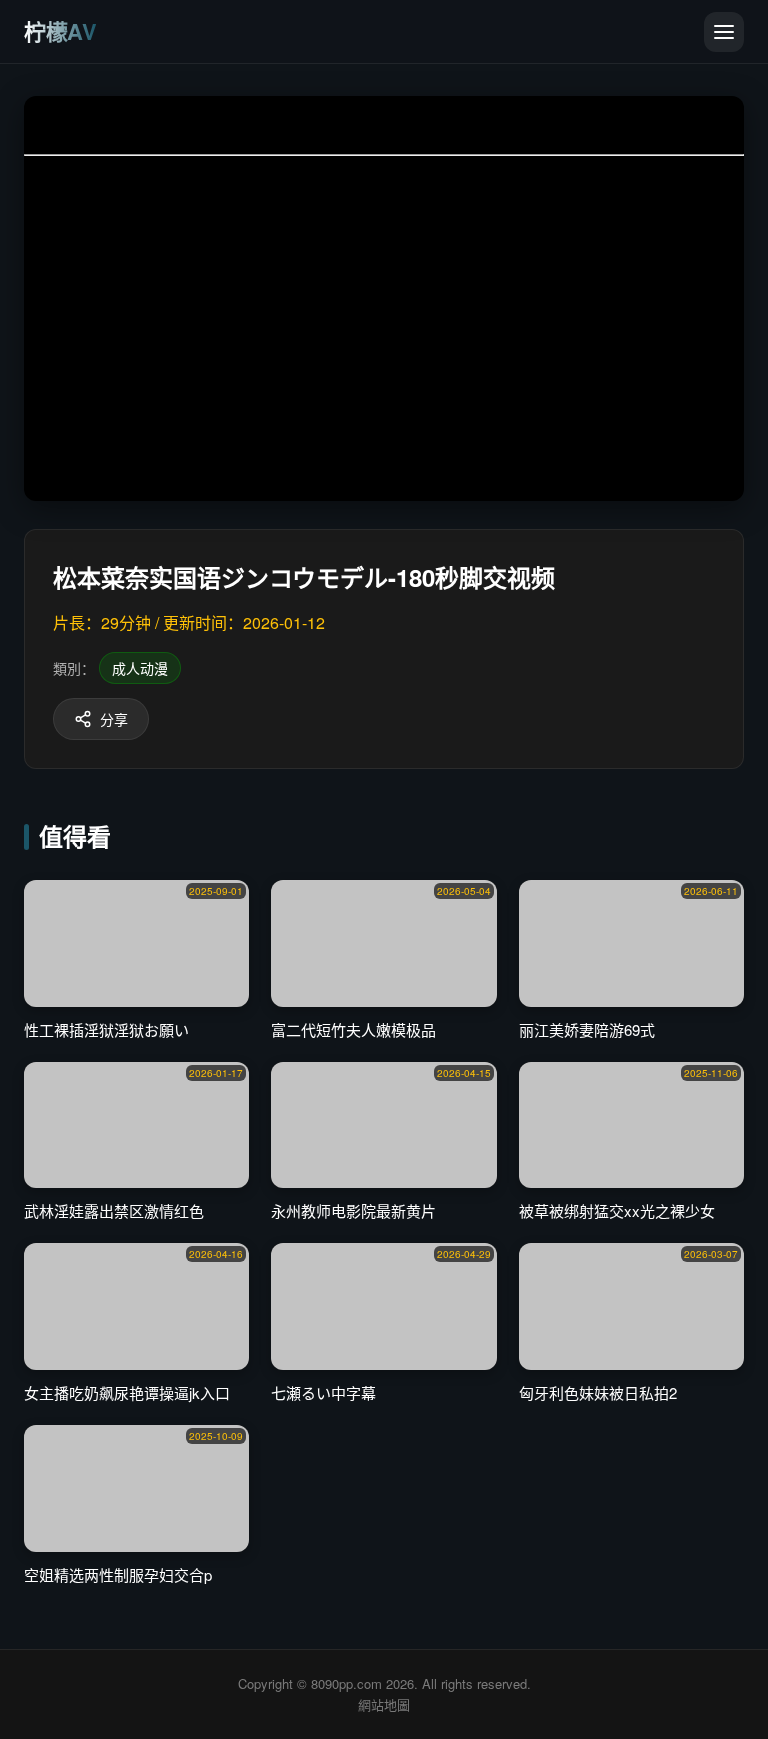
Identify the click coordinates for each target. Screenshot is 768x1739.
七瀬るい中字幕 (323, 1392)
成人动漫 (140, 668)
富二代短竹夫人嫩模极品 (353, 1029)
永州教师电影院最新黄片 (353, 1210)
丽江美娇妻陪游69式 (587, 1029)
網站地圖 (384, 1704)
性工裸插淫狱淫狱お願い (106, 1029)
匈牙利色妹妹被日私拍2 (598, 1392)
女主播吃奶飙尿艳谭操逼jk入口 (127, 1392)
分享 (114, 719)
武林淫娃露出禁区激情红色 (114, 1210)
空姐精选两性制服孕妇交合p (118, 1574)
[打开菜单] (724, 32)
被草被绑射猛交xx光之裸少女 (617, 1210)
